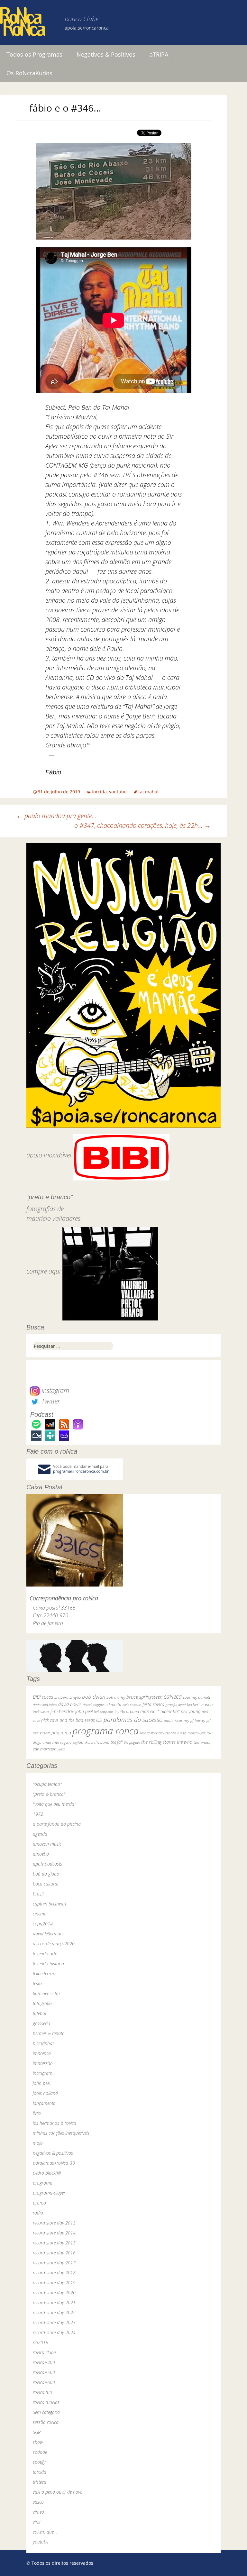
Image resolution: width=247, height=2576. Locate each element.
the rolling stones (158, 1742)
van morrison (45, 1749)
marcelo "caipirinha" (160, 1711)
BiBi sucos (43, 1697)
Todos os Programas (34, 54)
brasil (38, 1894)
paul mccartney (176, 1720)
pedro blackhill (47, 2173)
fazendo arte (45, 1954)
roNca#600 (44, 2382)
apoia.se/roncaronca (87, 28)
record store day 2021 (54, 2302)
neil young (191, 1711)
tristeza (40, 2482)
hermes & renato (49, 2033)
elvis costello (132, 1705)
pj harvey (198, 1720)
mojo (38, 2143)
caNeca (173, 1696)
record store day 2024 (54, 2332)
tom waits (202, 1742)
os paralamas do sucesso (129, 1719)
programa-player (49, 2193)
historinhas (44, 2043)
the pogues (132, 1742)
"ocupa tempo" (47, 1784)
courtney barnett (197, 1697)
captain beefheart (50, 1904)
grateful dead (176, 1705)
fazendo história (48, 1964)
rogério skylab (72, 1742)
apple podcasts (47, 1864)
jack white (41, 1712)
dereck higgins (93, 1705)
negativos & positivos (53, 2153)
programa (61, 1733)
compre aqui (44, 1271)
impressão (43, 2063)
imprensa (42, 2053)
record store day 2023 (54, 2322)
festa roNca (153, 1704)
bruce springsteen (144, 1697)
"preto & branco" (49, 1794)
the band (102, 1742)
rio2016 (41, 2342)
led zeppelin (104, 1712)
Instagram (55, 1390)
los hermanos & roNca (55, 2123)
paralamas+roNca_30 (54, 2163)
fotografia (42, 2003)
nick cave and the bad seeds (68, 1720)
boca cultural (46, 1884)
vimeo (38, 2512)
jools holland (45, 2093)
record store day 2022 (54, 2312)
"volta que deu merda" (54, 1804)
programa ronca (105, 1731)
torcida (99, 792)
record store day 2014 (54, 2233)
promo (39, 2203)
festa (37, 1983)
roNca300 (42, 2392)
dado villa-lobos (45, 1705)
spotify (39, 2462)
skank (89, 1742)
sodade (40, 2452)
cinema (40, 1914)
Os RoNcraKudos (29, 73)
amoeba (41, 1854)
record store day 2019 (54, 2283)
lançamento (44, 2103)
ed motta (113, 1705)
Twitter (50, 1401)
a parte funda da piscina (57, 1824)
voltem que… (45, 2532)
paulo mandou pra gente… (57, 816)
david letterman (48, 1934)
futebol (39, 2013)
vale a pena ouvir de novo (58, 2492)
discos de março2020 (54, 1944)
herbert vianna (200, 1705)
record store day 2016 (54, 2253)
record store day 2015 (54, 2243)
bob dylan (94, 1697)
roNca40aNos (46, 2402)
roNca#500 (44, 2372)
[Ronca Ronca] (23, 23)
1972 (38, 1814)
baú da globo (46, 1874)
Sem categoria (46, 2412)
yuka (61, 1749)
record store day (152, 1733)
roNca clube (44, 2352)
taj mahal (148, 792)
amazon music (47, 1844)
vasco (38, 2502)
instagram (43, 2073)
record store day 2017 (54, 2263)
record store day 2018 (54, 2273)
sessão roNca (46, 2422)
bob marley (116, 1697)
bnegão (75, 1697)
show (38, 2442)
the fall (117, 1742)
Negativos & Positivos (106, 54)
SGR (37, 2432)
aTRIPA (159, 54)
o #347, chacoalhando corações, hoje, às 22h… (142, 825)
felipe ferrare (45, 1973)
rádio (38, 2213)
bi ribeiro (61, 1697)
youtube (118, 792)
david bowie (70, 1704)
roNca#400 (44, 2362)
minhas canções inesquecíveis (61, 2133)
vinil (37, 2522)
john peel (84, 1711)
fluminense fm (46, 1993)
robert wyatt (196, 1733)
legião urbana (127, 1712)
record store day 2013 (54, 2223)
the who (185, 1742)
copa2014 (43, 1924)
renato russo (176, 1733)
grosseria (41, 2023)
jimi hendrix (62, 1711)
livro (37, 2113)
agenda (40, 1834)
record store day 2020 (54, 2293)
